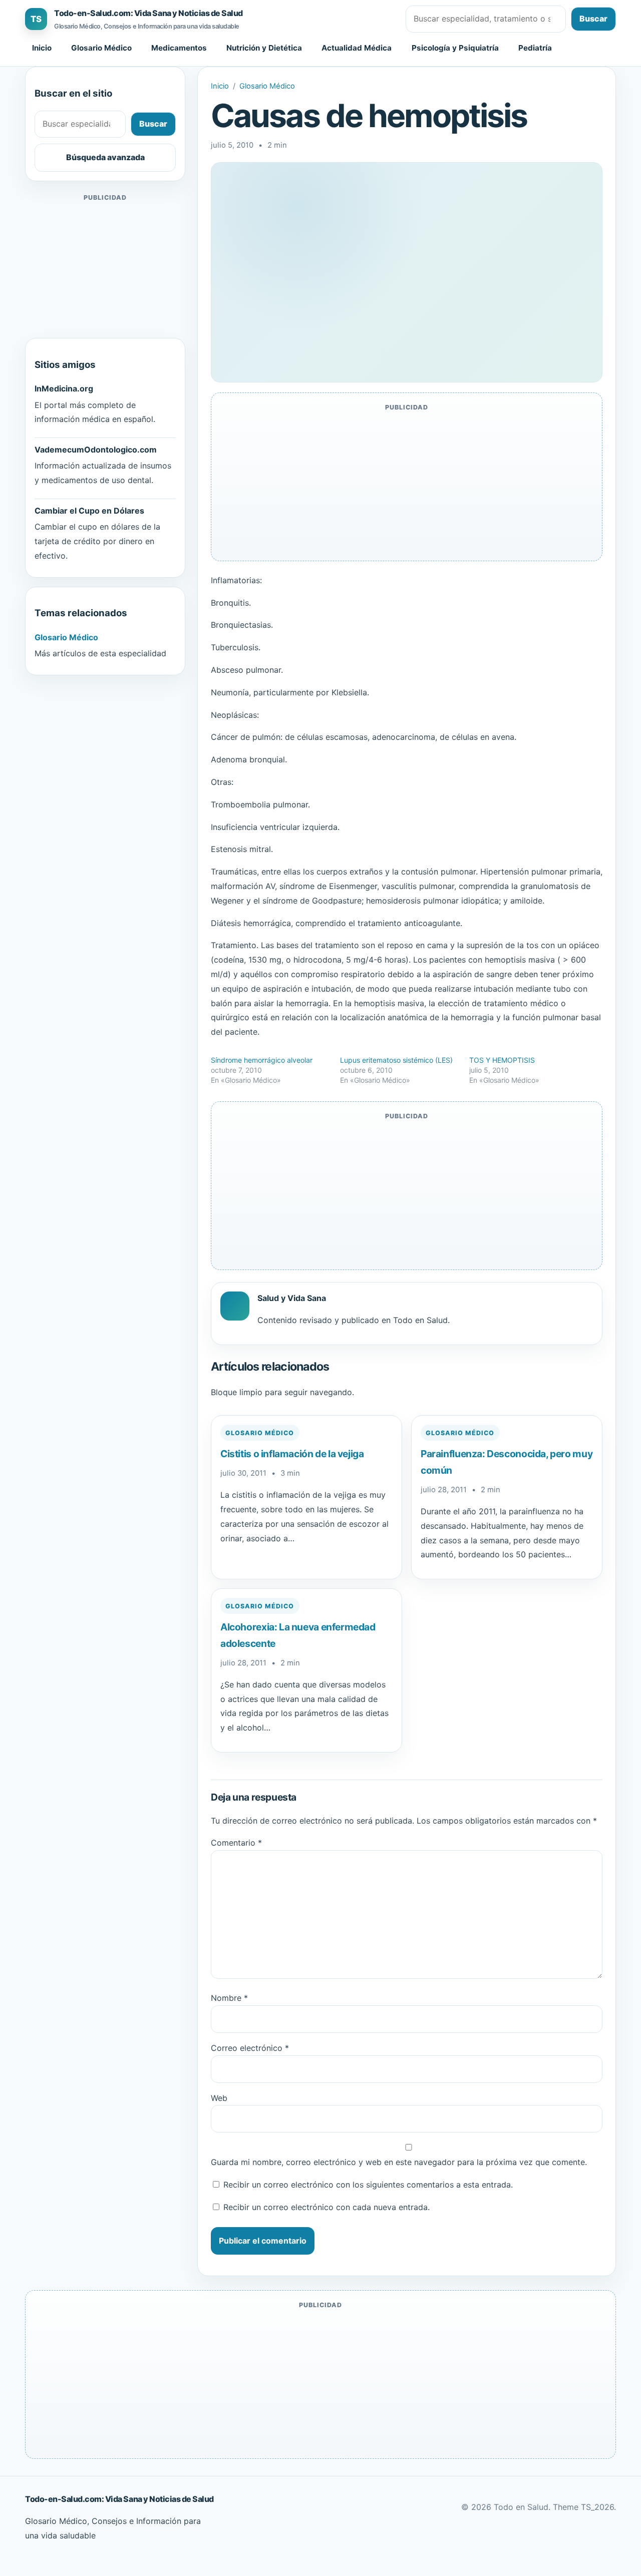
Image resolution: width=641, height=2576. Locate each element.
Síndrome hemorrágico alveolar (262, 1060)
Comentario (236, 1843)
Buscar (593, 19)
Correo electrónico (250, 2048)
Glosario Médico (101, 48)
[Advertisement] (105, 266)
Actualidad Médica (357, 48)
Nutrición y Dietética (264, 48)
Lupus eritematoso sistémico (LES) (396, 1060)
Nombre (229, 1998)
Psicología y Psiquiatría (455, 48)
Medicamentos (179, 48)
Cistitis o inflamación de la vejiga (292, 1454)
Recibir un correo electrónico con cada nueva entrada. (327, 2207)
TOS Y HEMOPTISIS (502, 1060)
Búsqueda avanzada (105, 157)
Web (219, 2098)
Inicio (42, 48)
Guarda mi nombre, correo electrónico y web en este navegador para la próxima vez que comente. (399, 2162)
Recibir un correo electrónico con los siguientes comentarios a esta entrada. (368, 2185)
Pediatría (535, 48)
